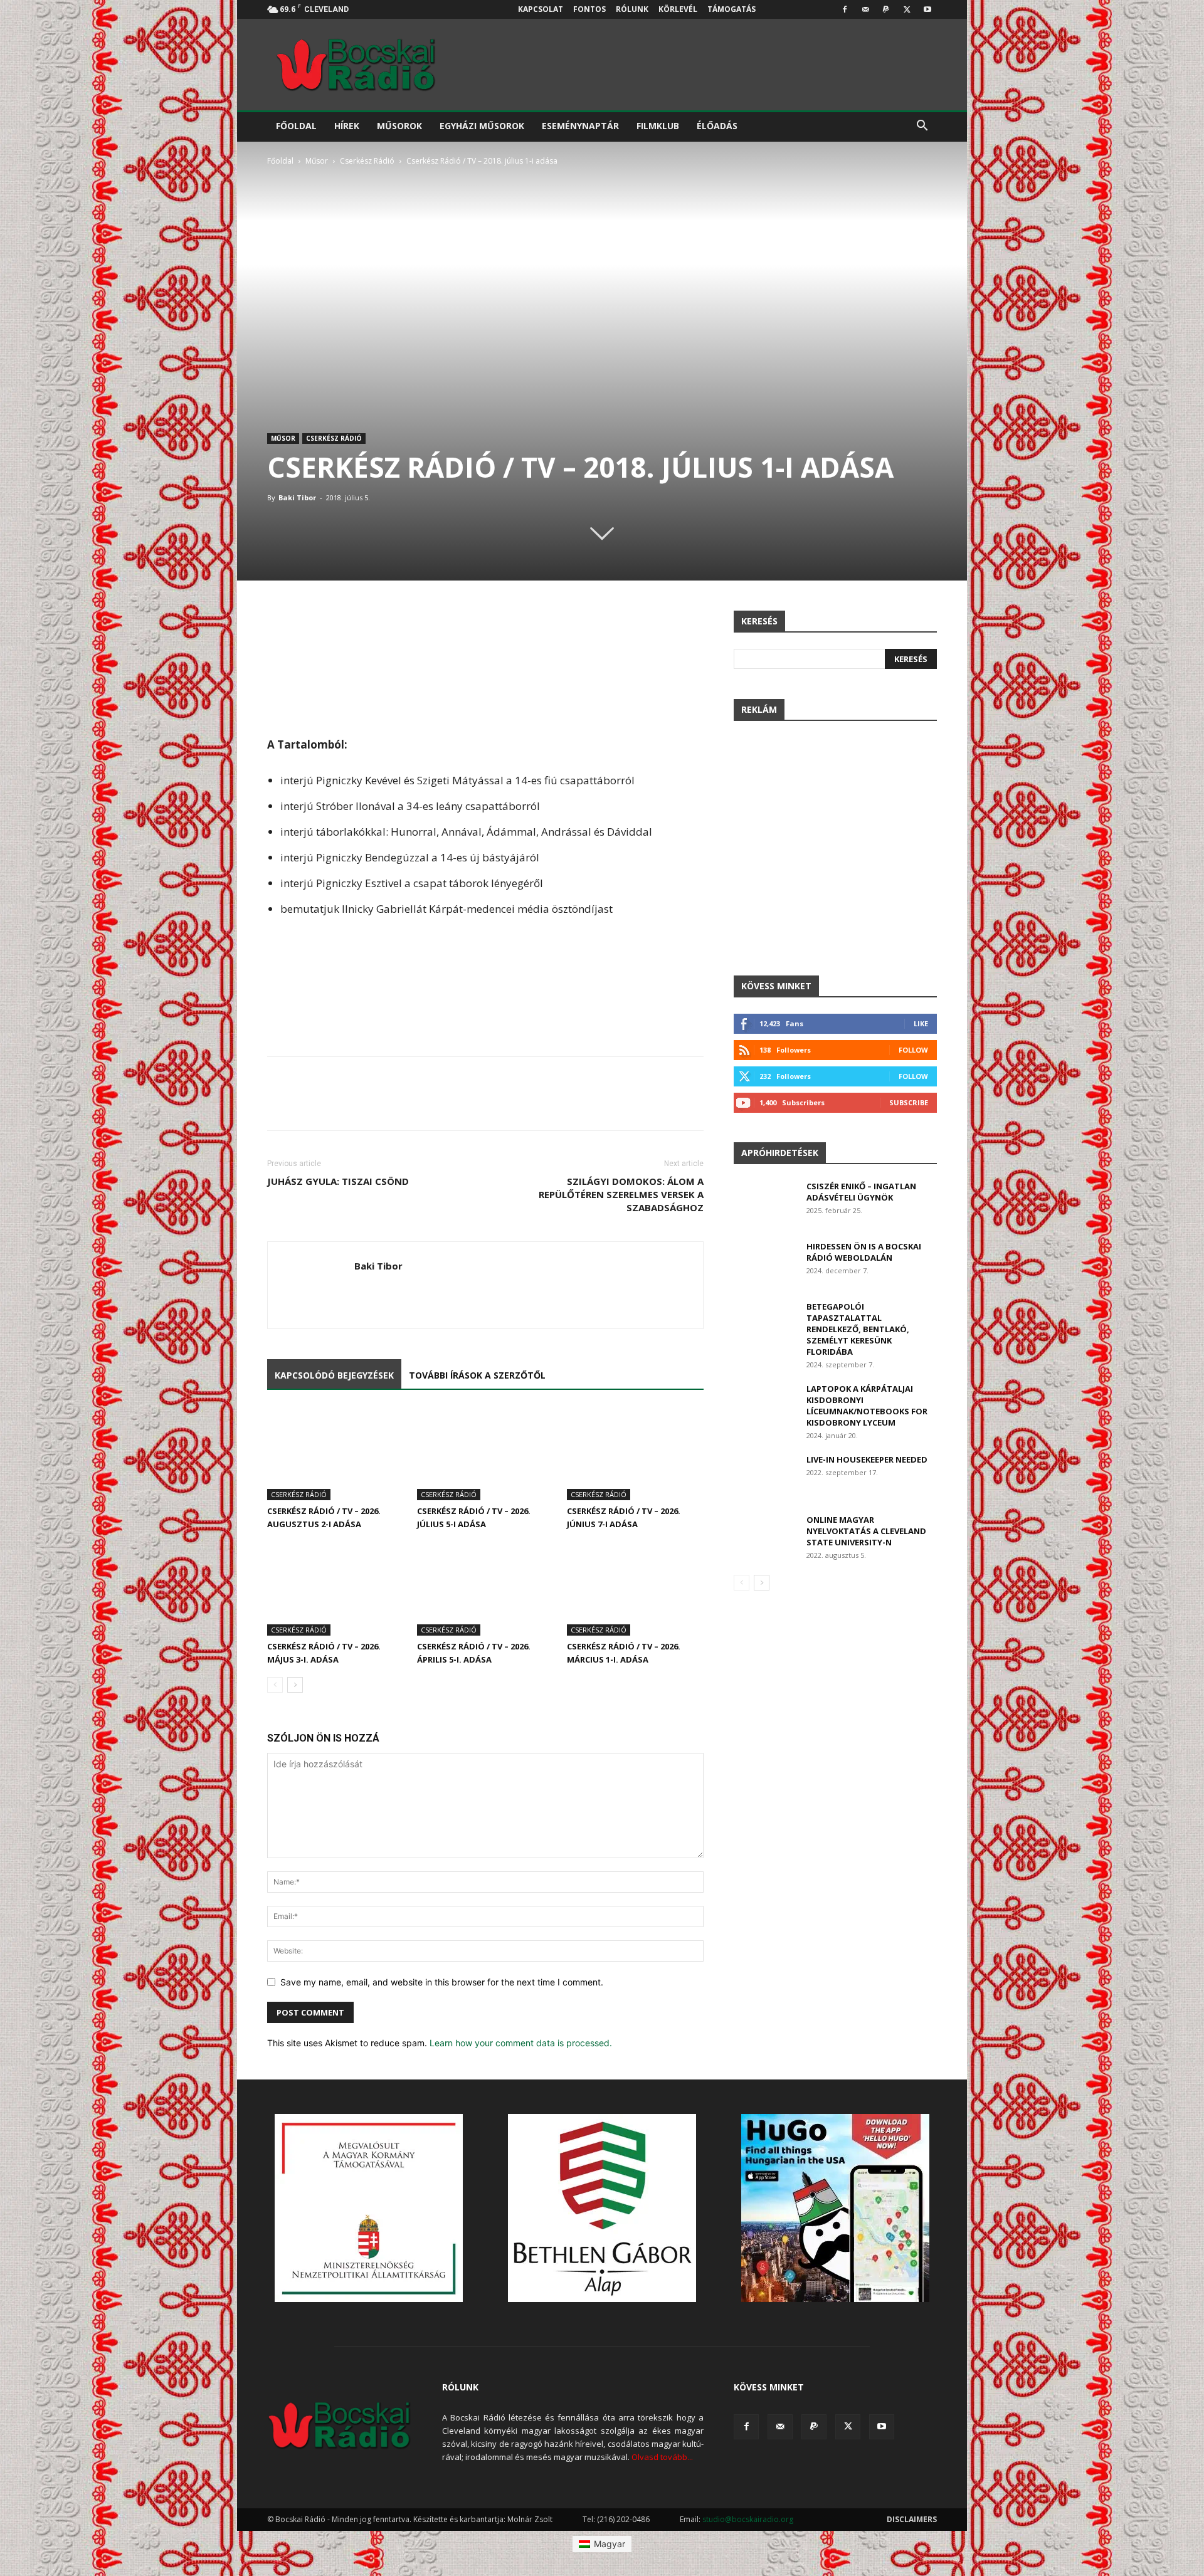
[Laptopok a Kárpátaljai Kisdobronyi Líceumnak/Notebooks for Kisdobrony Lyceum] (765, 1405)
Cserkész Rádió (367, 161)
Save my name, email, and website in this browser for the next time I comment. (442, 1982)
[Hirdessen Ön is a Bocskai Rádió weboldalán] (765, 1263)
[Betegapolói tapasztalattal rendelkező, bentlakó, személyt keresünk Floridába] (765, 1322)
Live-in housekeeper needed (867, 1459)
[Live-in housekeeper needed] (765, 1475)
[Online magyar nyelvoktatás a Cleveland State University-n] (765, 1536)
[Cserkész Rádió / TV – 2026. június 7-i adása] (635, 1454)
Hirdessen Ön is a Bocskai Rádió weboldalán (864, 1252)
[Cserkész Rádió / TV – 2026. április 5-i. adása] (485, 1588)
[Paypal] (886, 9)
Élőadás (717, 126)
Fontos (589, 9)
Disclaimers (912, 2519)
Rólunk (632, 9)
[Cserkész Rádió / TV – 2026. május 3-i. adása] (335, 1588)
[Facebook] (845, 9)
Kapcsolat (541, 9)
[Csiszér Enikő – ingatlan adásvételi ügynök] (765, 1202)
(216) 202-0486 (623, 2519)
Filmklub (658, 126)
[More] (691, 623)
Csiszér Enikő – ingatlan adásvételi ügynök (861, 1192)
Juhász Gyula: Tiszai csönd (338, 1181)
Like (921, 1023)
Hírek (347, 126)
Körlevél (678, 9)
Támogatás (731, 9)
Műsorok (399, 126)
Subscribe (909, 1102)
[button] (922, 127)
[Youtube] (927, 9)
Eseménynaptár (580, 126)
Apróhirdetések (780, 1153)
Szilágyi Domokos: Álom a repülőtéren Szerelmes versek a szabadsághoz (621, 1194)
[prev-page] (275, 1685)
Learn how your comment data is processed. (521, 2043)
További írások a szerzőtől (477, 1375)
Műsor (317, 161)
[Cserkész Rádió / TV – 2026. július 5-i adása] (485, 1454)
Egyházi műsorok (482, 126)
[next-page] (295, 1685)
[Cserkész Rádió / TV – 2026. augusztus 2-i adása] (335, 1454)
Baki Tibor (297, 497)
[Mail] (865, 9)
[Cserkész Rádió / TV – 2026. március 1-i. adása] (635, 1588)
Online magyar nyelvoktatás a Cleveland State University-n (866, 1531)
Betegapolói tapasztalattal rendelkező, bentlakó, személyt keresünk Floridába (858, 1329)
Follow (913, 1050)
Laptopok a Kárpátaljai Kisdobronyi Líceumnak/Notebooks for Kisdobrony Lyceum (867, 1406)
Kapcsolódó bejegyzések (334, 1375)
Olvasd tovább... (662, 2457)
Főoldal (296, 126)
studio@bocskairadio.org (748, 2519)
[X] (907, 9)
